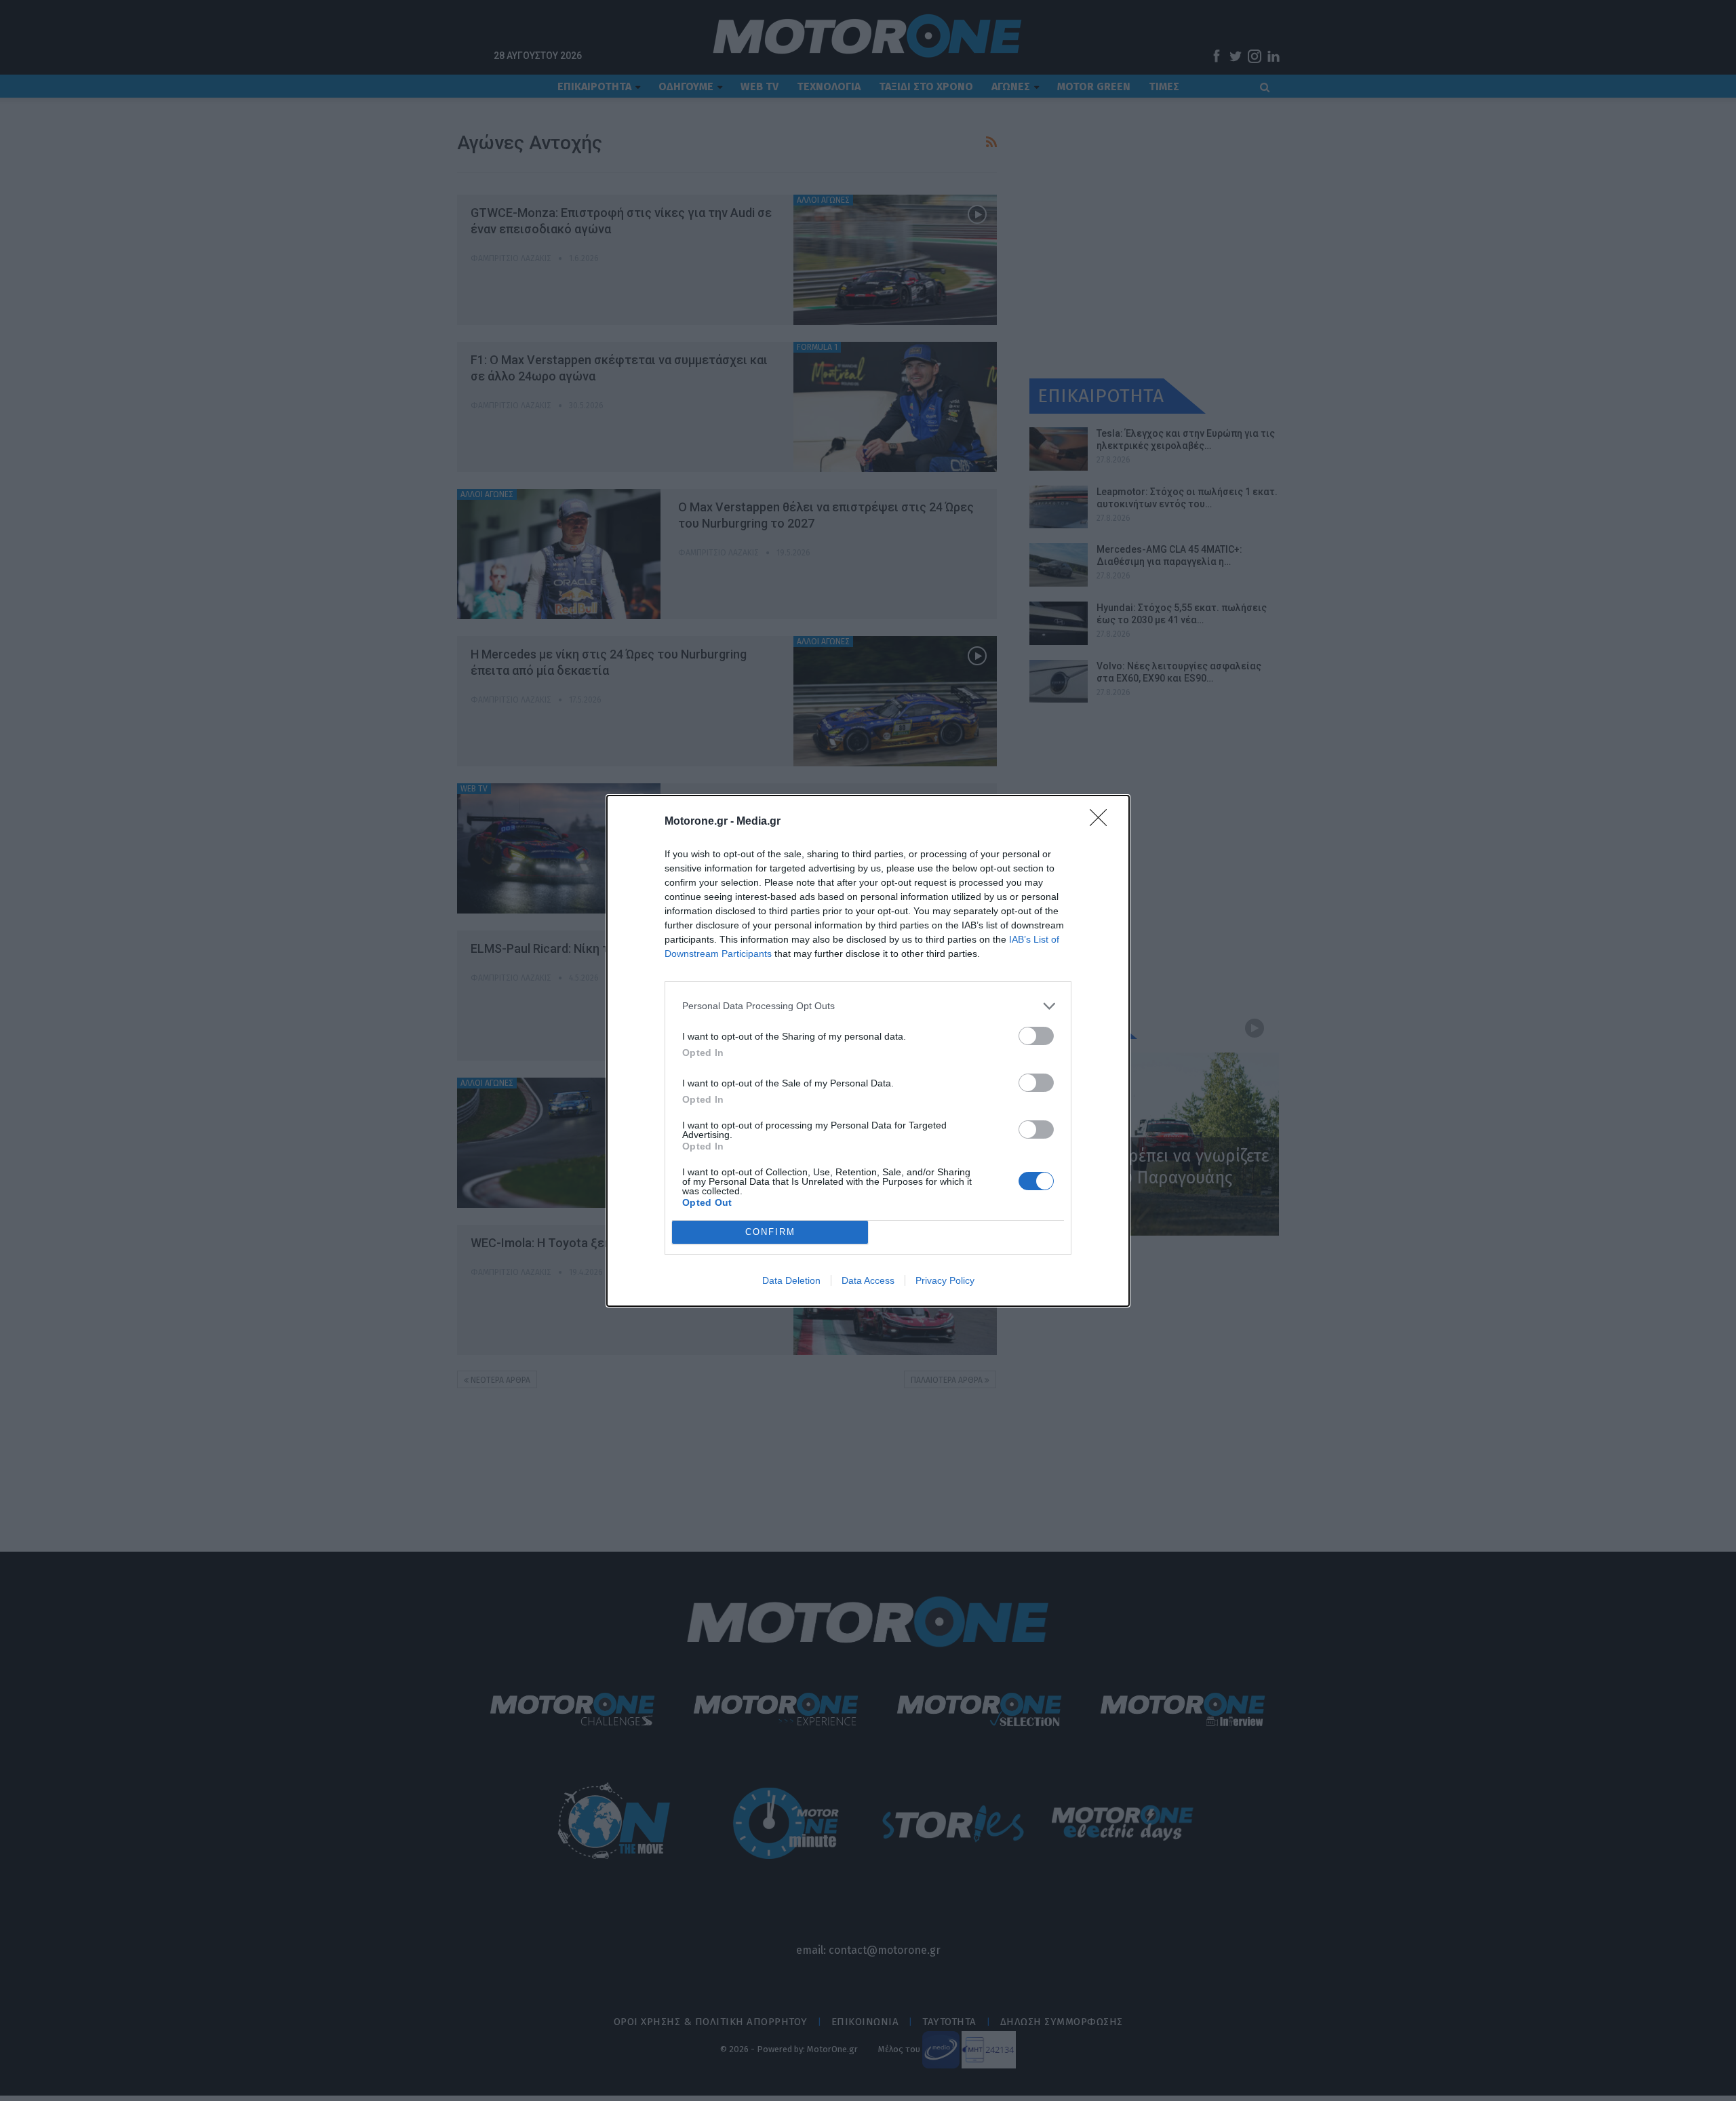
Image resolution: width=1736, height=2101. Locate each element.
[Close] (1103, 822)
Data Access (868, 1280)
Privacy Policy (945, 1280)
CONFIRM (770, 1232)
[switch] (1036, 1036)
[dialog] (868, 1051)
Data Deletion (791, 1280)
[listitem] (868, 1006)
